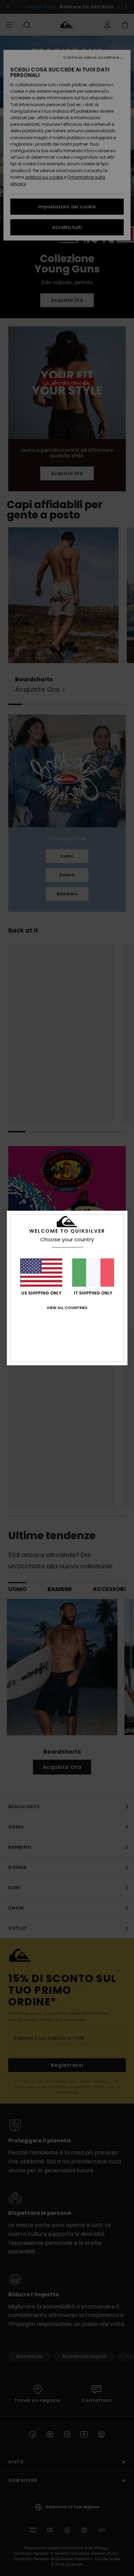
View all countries (67, 1308)
